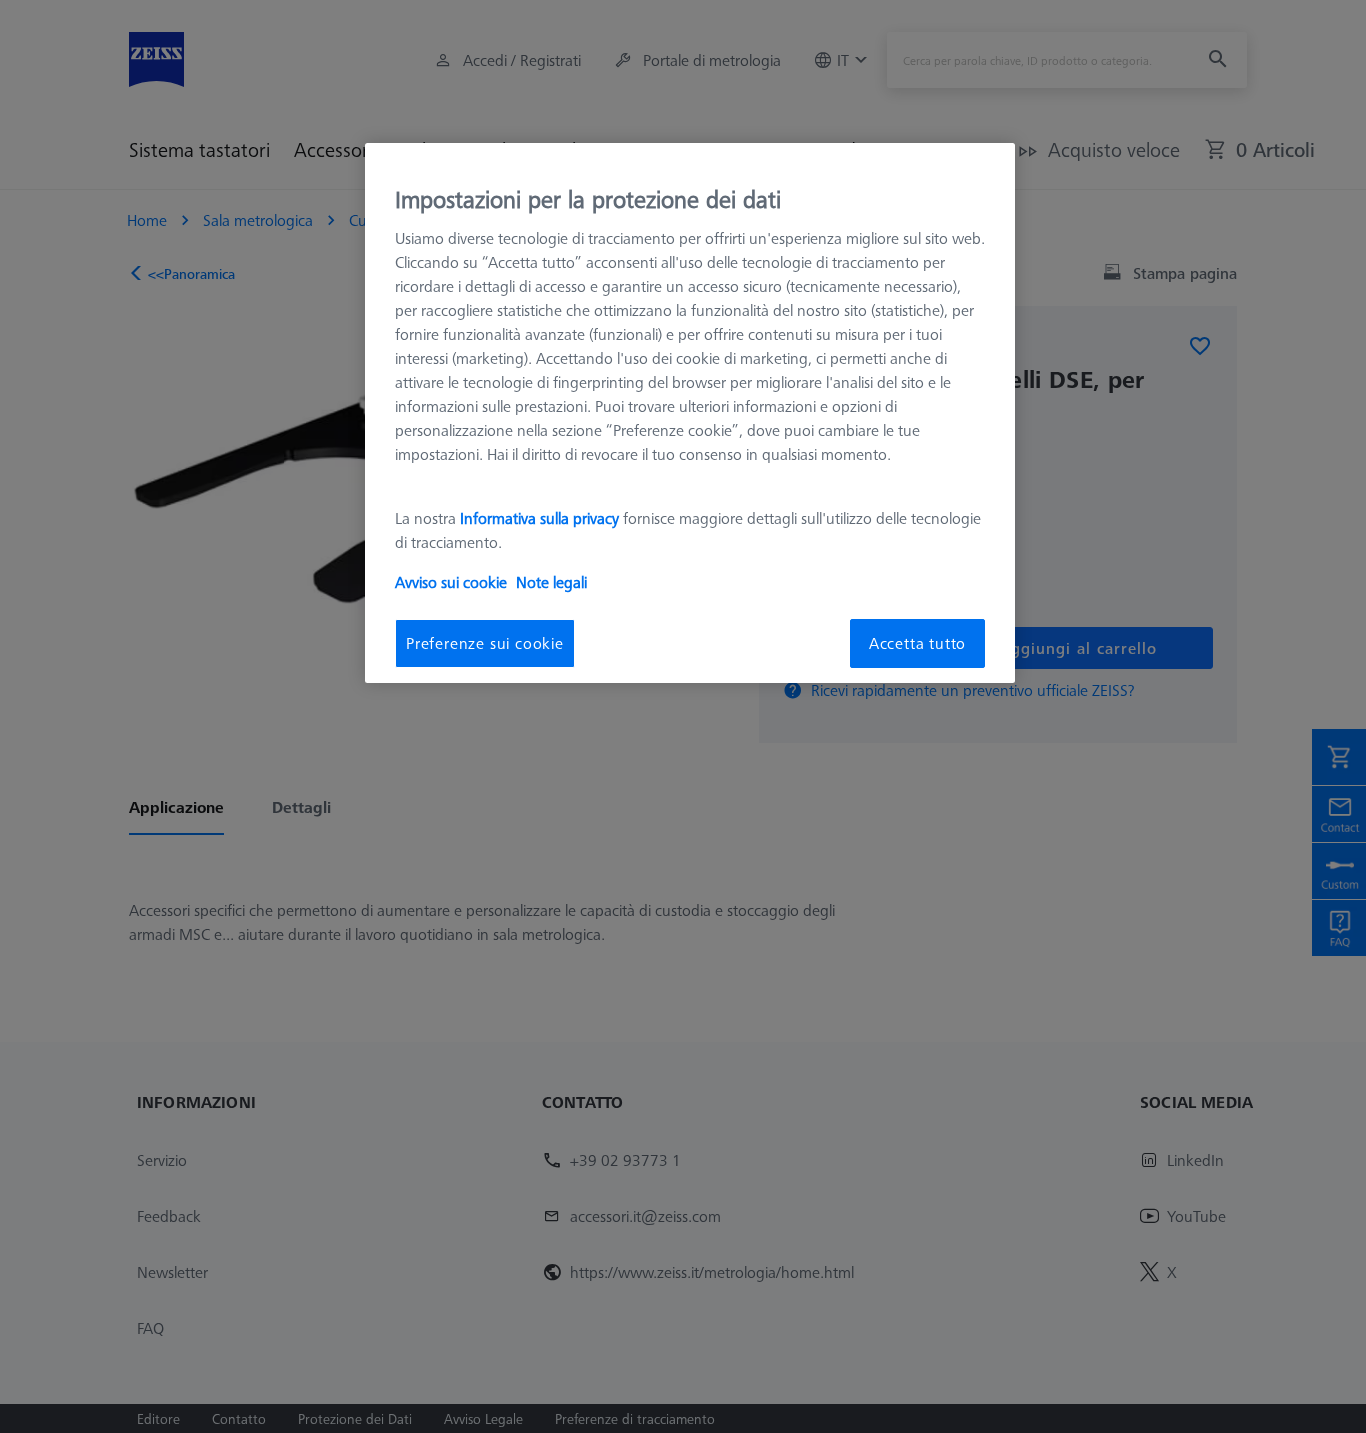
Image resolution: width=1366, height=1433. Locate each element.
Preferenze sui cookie (485, 644)
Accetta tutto (917, 644)
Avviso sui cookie (451, 583)
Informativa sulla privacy (539, 519)
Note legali (551, 583)
